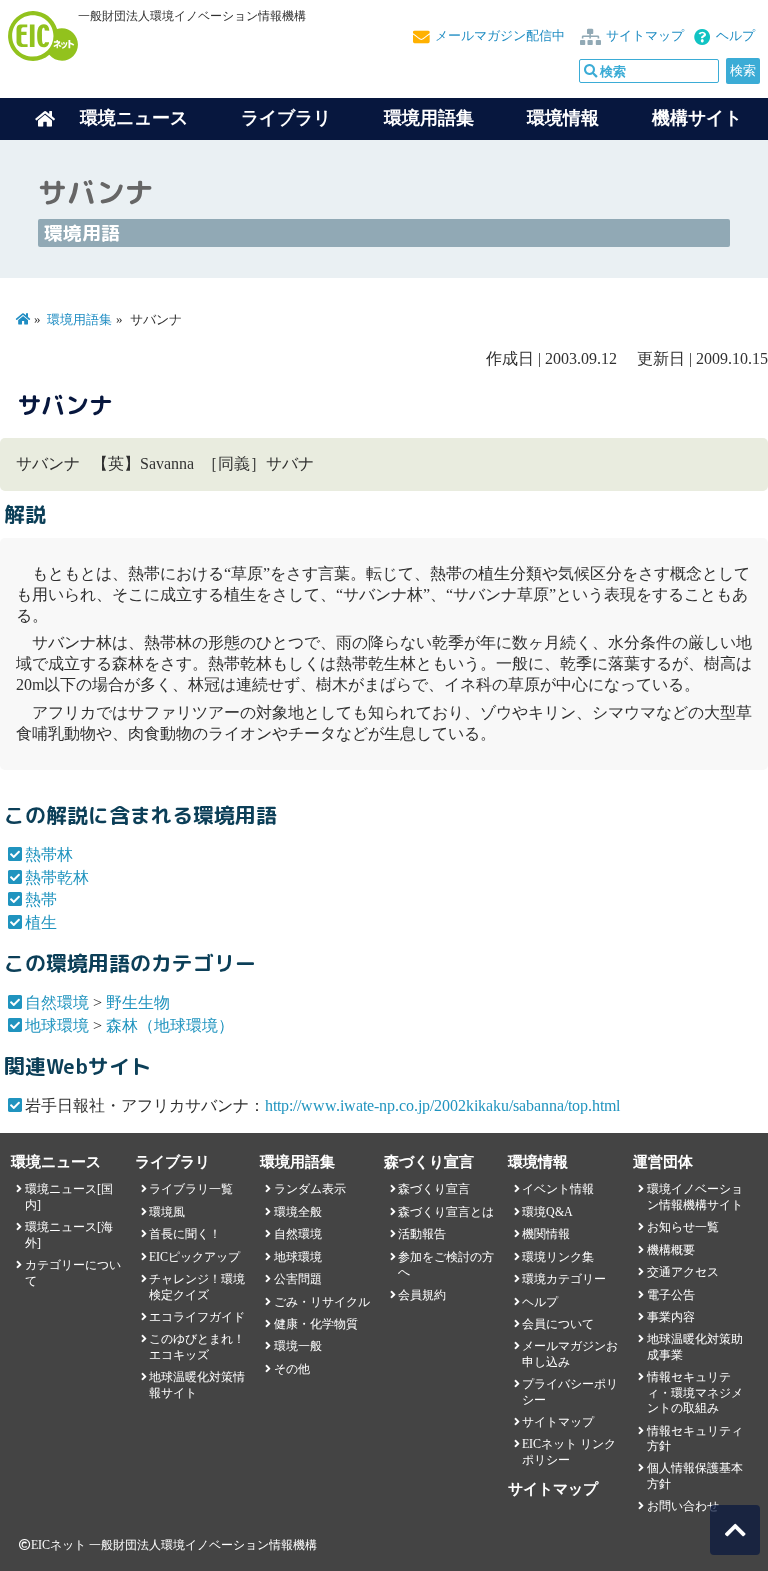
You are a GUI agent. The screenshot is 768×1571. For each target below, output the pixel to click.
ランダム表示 (310, 1189)
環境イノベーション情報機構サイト (695, 1196)
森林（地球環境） (170, 1025)
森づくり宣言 (434, 1189)
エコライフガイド (197, 1317)
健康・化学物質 (316, 1324)
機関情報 (546, 1234)
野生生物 (138, 1002)
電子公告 (671, 1295)
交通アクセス (683, 1272)
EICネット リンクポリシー (569, 1451)
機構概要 (671, 1250)
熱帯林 (49, 854)
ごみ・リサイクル (322, 1302)
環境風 (167, 1212)
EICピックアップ (194, 1257)
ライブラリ (286, 118)
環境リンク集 (558, 1257)
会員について (558, 1324)
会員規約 (422, 1295)
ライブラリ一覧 (191, 1189)
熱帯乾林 (57, 877)
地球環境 (57, 1025)
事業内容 (671, 1317)
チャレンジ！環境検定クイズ (197, 1286)
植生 (41, 922)
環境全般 (298, 1212)
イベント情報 (558, 1189)
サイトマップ (645, 36)
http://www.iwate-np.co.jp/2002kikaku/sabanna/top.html (442, 1105)
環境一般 (298, 1346)
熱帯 (41, 899)
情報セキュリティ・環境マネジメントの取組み (695, 1392)
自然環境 (57, 1002)
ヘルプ (735, 36)
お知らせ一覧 (683, 1227)
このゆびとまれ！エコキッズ (197, 1346)
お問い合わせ (683, 1506)
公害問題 (298, 1279)
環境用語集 (429, 118)
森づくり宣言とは (446, 1212)
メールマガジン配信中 (500, 36)
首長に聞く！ (185, 1234)
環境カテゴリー (564, 1279)
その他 (292, 1369)
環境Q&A (547, 1212)
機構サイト (697, 118)
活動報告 (422, 1234)
